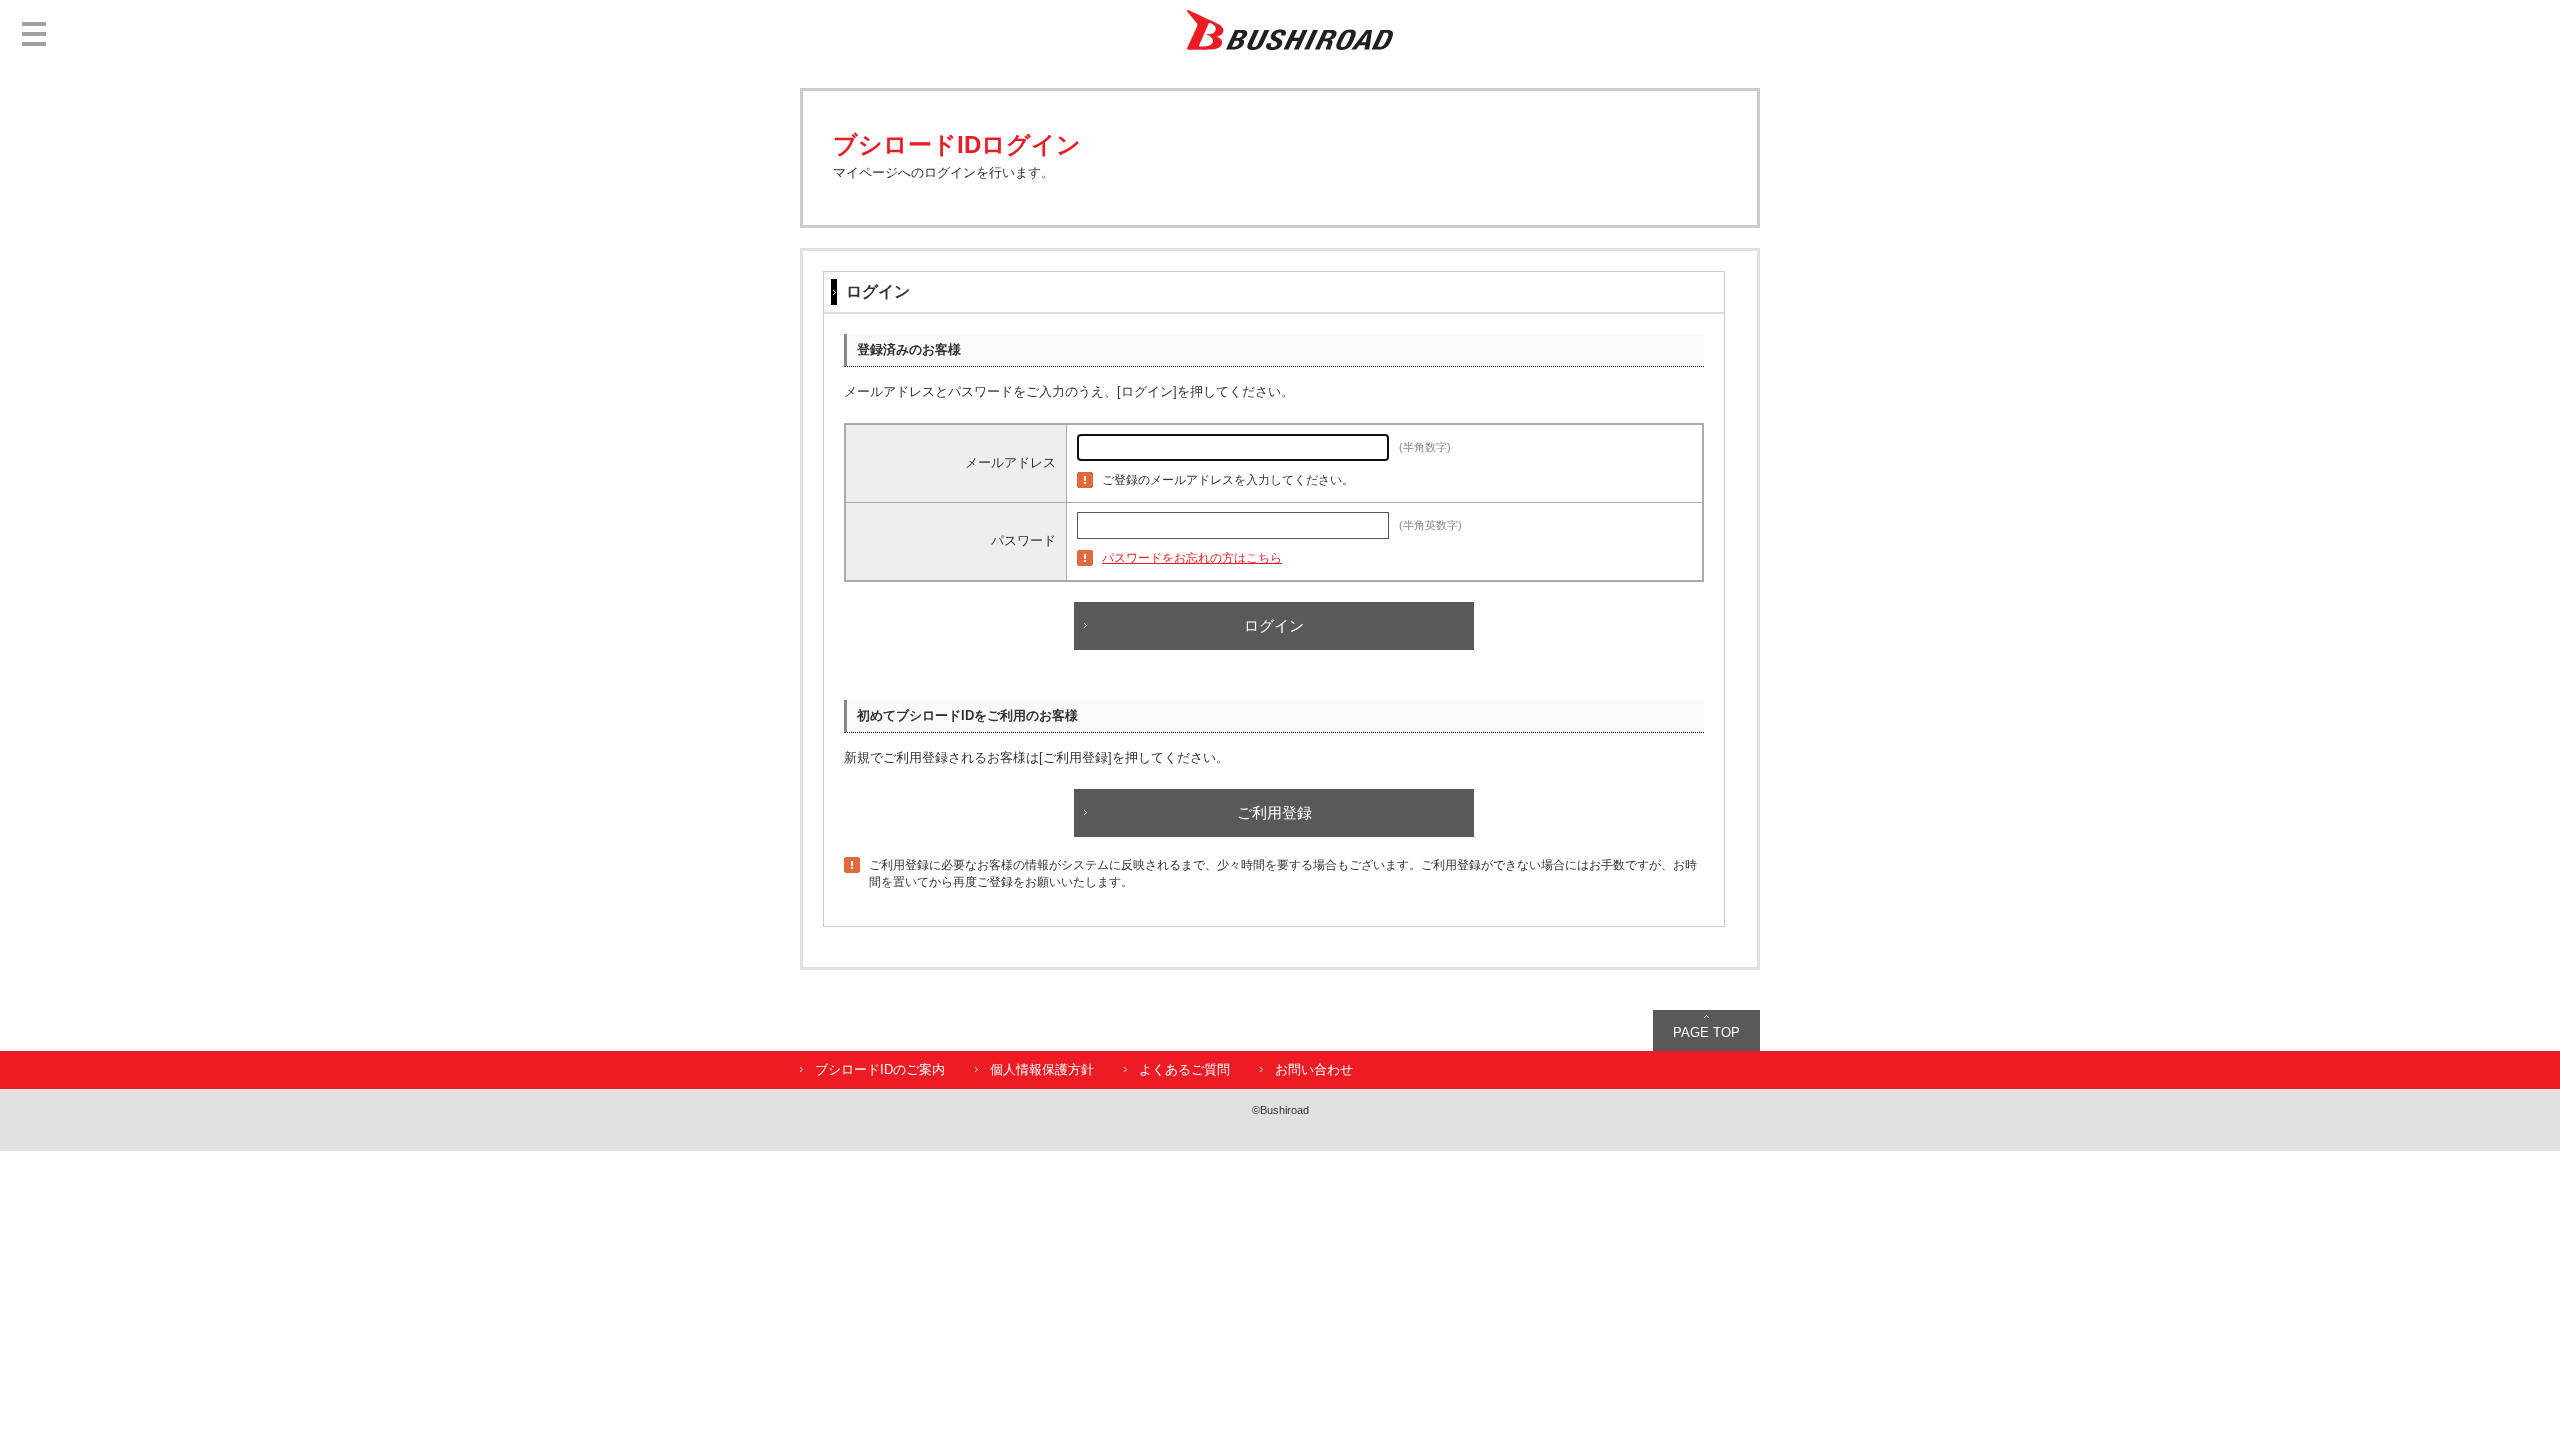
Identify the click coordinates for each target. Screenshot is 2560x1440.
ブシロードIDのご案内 (880, 1069)
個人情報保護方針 (1042, 1069)
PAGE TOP (1706, 1032)
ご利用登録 (1274, 812)
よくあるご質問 (1184, 1069)
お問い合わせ (1314, 1069)
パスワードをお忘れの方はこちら (1192, 558)
